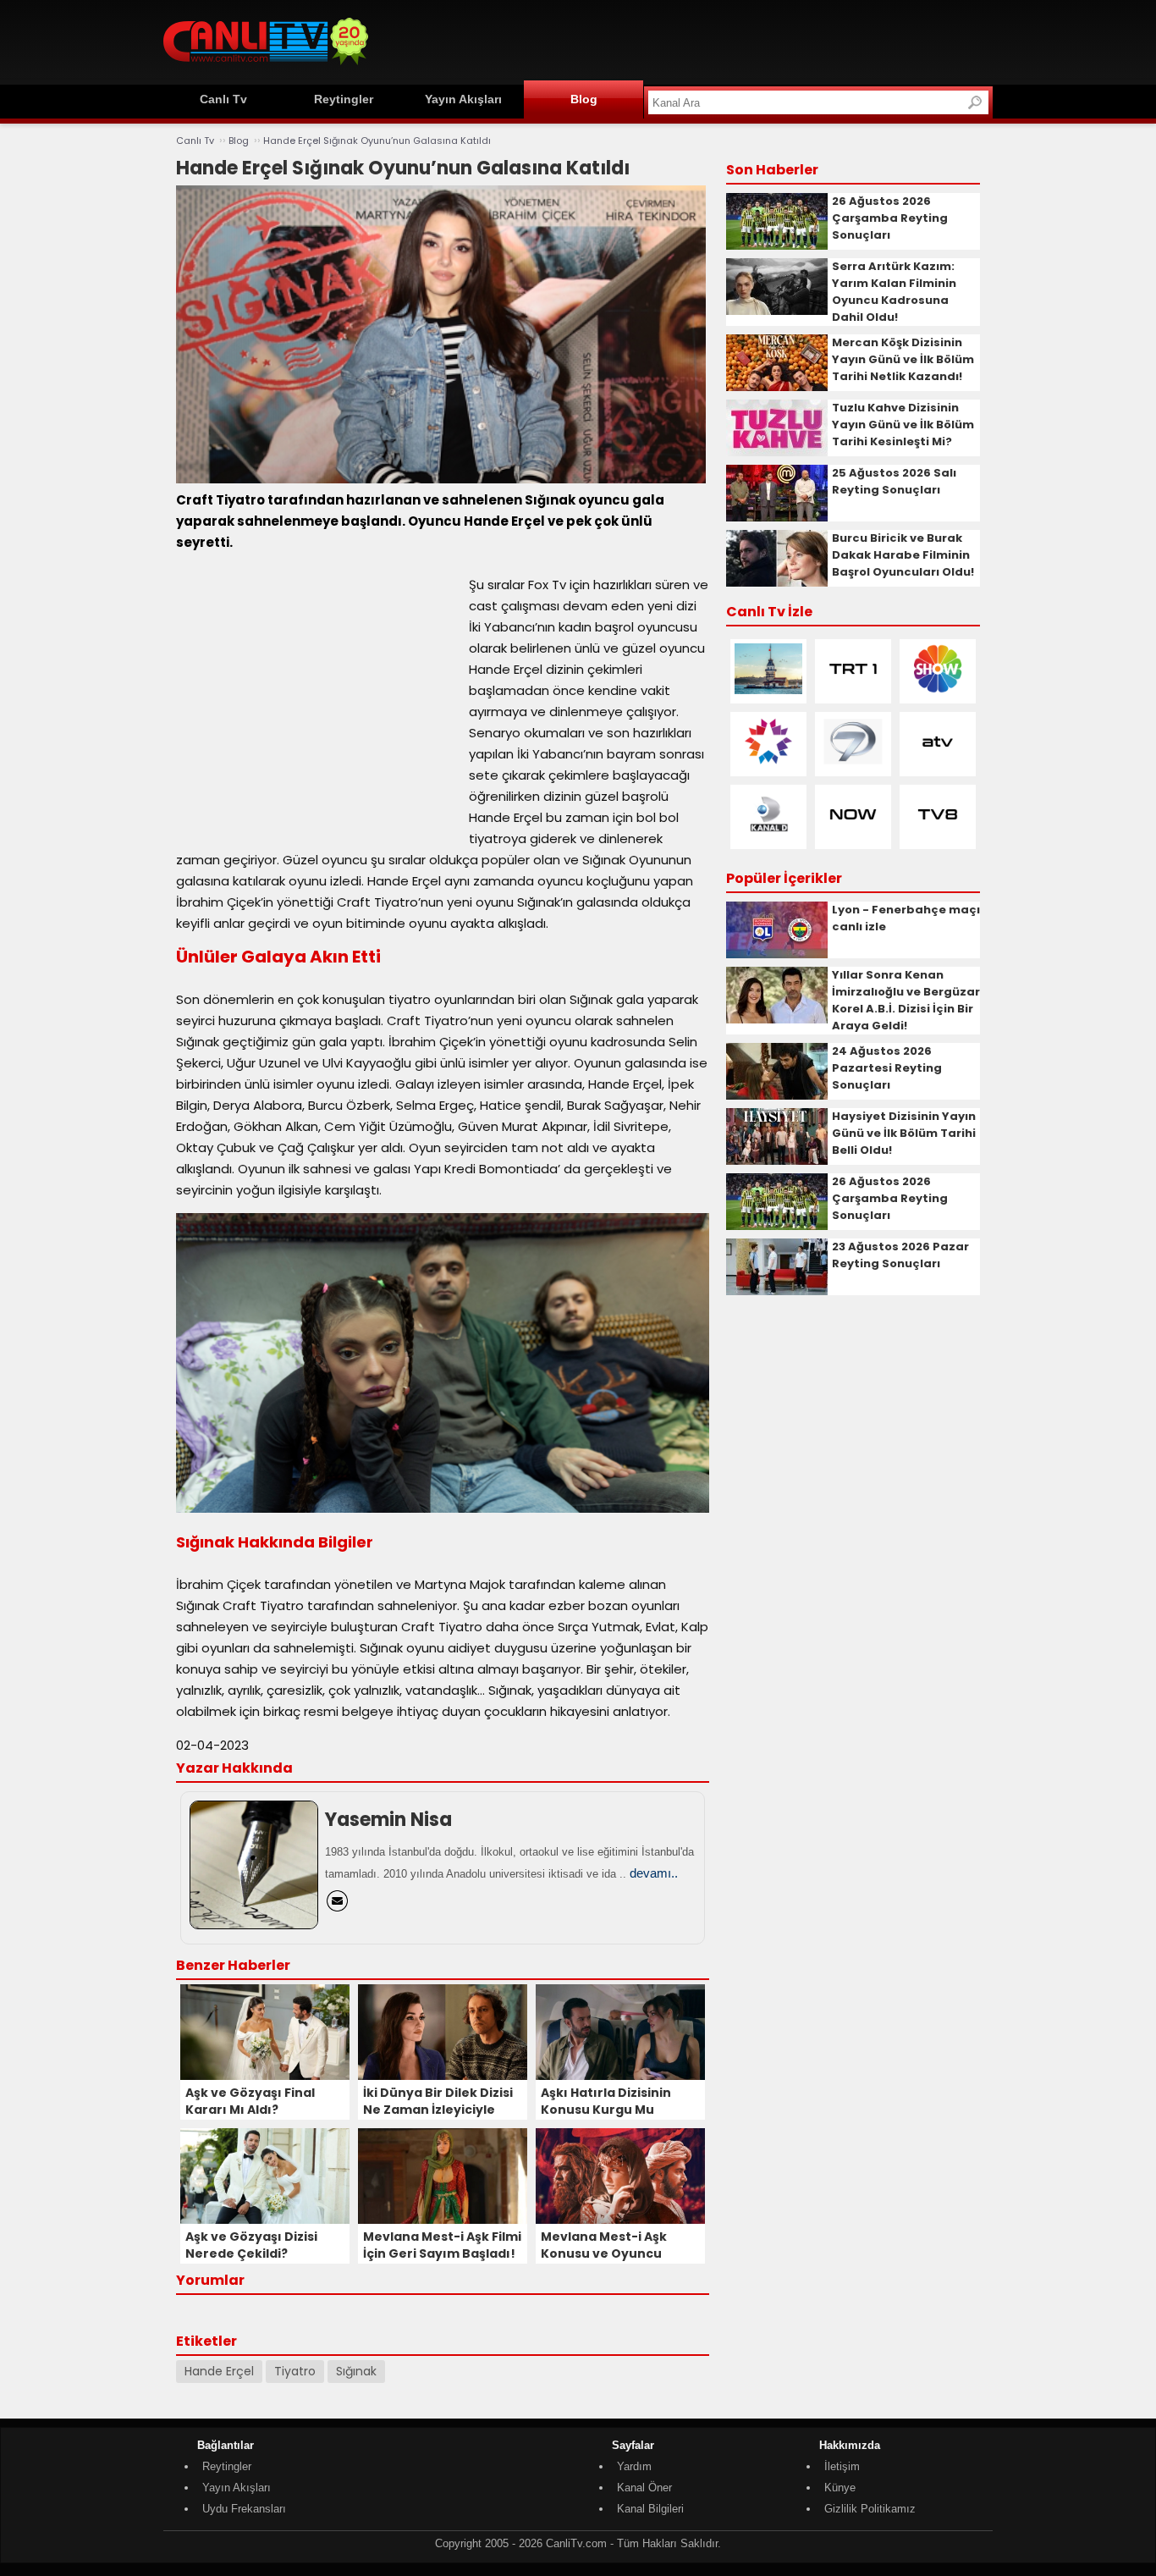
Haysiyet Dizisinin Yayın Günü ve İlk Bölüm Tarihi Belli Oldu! (904, 1133)
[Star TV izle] (768, 763)
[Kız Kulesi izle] (768, 690)
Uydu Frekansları (244, 2509)
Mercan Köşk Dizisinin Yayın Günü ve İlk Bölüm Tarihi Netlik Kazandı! (903, 359)
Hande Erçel (219, 2371)
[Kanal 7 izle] (853, 763)
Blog (584, 99)
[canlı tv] (266, 67)
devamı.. (654, 1873)
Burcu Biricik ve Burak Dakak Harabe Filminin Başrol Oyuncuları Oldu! (903, 555)
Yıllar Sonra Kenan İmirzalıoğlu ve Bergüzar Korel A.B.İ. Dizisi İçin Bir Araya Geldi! (906, 1000)
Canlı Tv (223, 99)
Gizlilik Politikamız (870, 2509)
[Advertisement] (685, 40)
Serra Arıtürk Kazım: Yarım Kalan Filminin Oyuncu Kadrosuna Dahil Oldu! (894, 292)
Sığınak (356, 2371)
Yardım (634, 2466)
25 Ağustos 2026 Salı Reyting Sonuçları (894, 481)
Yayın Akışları (463, 99)
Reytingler (344, 99)
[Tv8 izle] (938, 836)
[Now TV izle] (853, 836)
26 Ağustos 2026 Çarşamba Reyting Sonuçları (890, 218)
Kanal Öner (644, 2488)
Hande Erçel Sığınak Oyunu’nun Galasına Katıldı (377, 141)
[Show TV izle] (938, 690)
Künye (840, 2488)
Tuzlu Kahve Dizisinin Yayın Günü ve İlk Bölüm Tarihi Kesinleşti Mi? (903, 425)
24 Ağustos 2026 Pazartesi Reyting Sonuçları (887, 1068)
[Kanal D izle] (768, 836)
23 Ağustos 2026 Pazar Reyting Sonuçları (900, 1255)
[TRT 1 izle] (853, 690)
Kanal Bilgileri (650, 2509)
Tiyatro (295, 2371)
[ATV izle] (938, 763)
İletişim (842, 2466)
